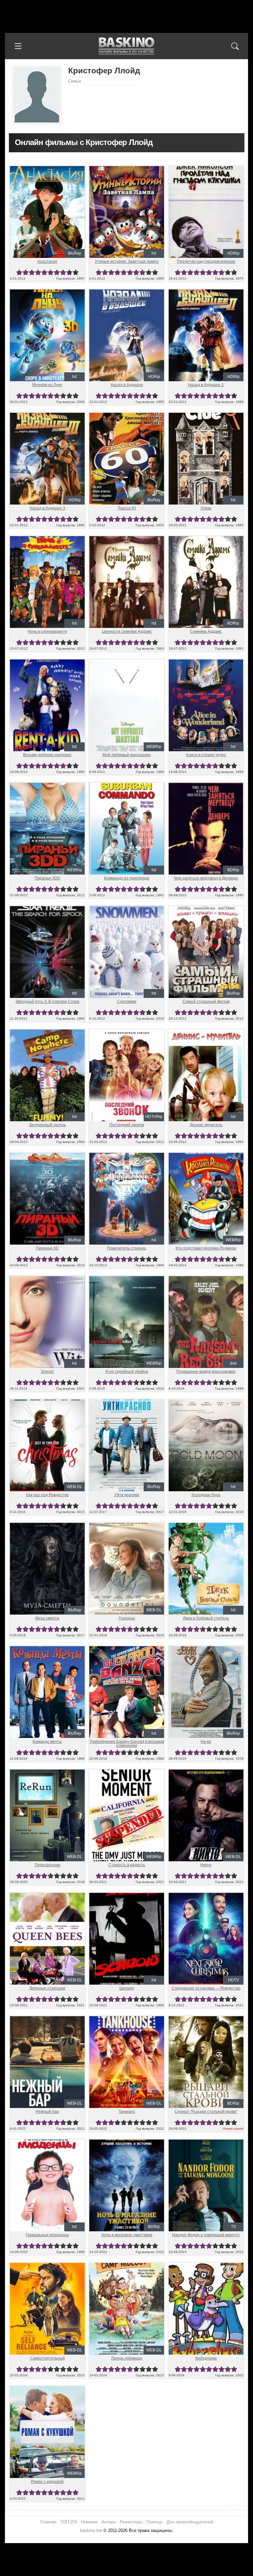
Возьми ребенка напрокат (47, 755)
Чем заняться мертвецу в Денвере (206, 878)
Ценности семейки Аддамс (127, 632)
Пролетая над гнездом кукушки (206, 261)
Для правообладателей (190, 2522)
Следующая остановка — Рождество (206, 1988)
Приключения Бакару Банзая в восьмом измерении (127, 1744)
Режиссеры (131, 2522)
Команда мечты (47, 1742)
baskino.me (91, 2530)
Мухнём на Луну (47, 385)
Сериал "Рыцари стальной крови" (206, 2112)
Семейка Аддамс (206, 632)
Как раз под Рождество (47, 1495)
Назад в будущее (127, 385)
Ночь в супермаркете (47, 632)
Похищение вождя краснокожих (206, 1372)
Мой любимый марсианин (127, 755)
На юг (206, 1742)
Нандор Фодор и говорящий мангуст (206, 2235)
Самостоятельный (47, 2358)
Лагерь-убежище (127, 2358)
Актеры (109, 2522)
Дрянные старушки (47, 1988)
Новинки (89, 2522)
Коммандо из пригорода (127, 878)
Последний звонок (127, 1125)
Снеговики (127, 1002)
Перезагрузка (47, 1865)
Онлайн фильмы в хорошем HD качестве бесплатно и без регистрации (126, 46)
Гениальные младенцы (47, 2235)
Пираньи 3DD (47, 878)
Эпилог (47, 1372)
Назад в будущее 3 (47, 508)
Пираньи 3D (47, 1248)
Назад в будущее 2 (206, 385)
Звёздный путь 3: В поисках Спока (47, 1002)
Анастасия (47, 261)
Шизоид (127, 1988)
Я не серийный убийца (127, 1372)
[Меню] (18, 46)
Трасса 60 (127, 508)
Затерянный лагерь (47, 1125)
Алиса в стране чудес (206, 755)
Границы (127, 1618)
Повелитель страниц (127, 1248)
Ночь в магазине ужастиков (127, 2235)
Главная (48, 2522)
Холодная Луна (206, 1495)
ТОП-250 (69, 2522)
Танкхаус (127, 2112)
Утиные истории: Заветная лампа (127, 261)
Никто (206, 1865)
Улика (206, 508)
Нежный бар (47, 2112)
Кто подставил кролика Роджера (206, 1248)
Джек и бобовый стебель (206, 1618)
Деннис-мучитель (206, 1125)
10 (76, 272)
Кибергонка (206, 2358)
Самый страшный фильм (206, 1002)
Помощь (155, 2522)
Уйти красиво (127, 1495)
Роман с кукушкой (47, 2482)
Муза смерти (47, 1618)
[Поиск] (235, 46)
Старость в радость (127, 1865)
